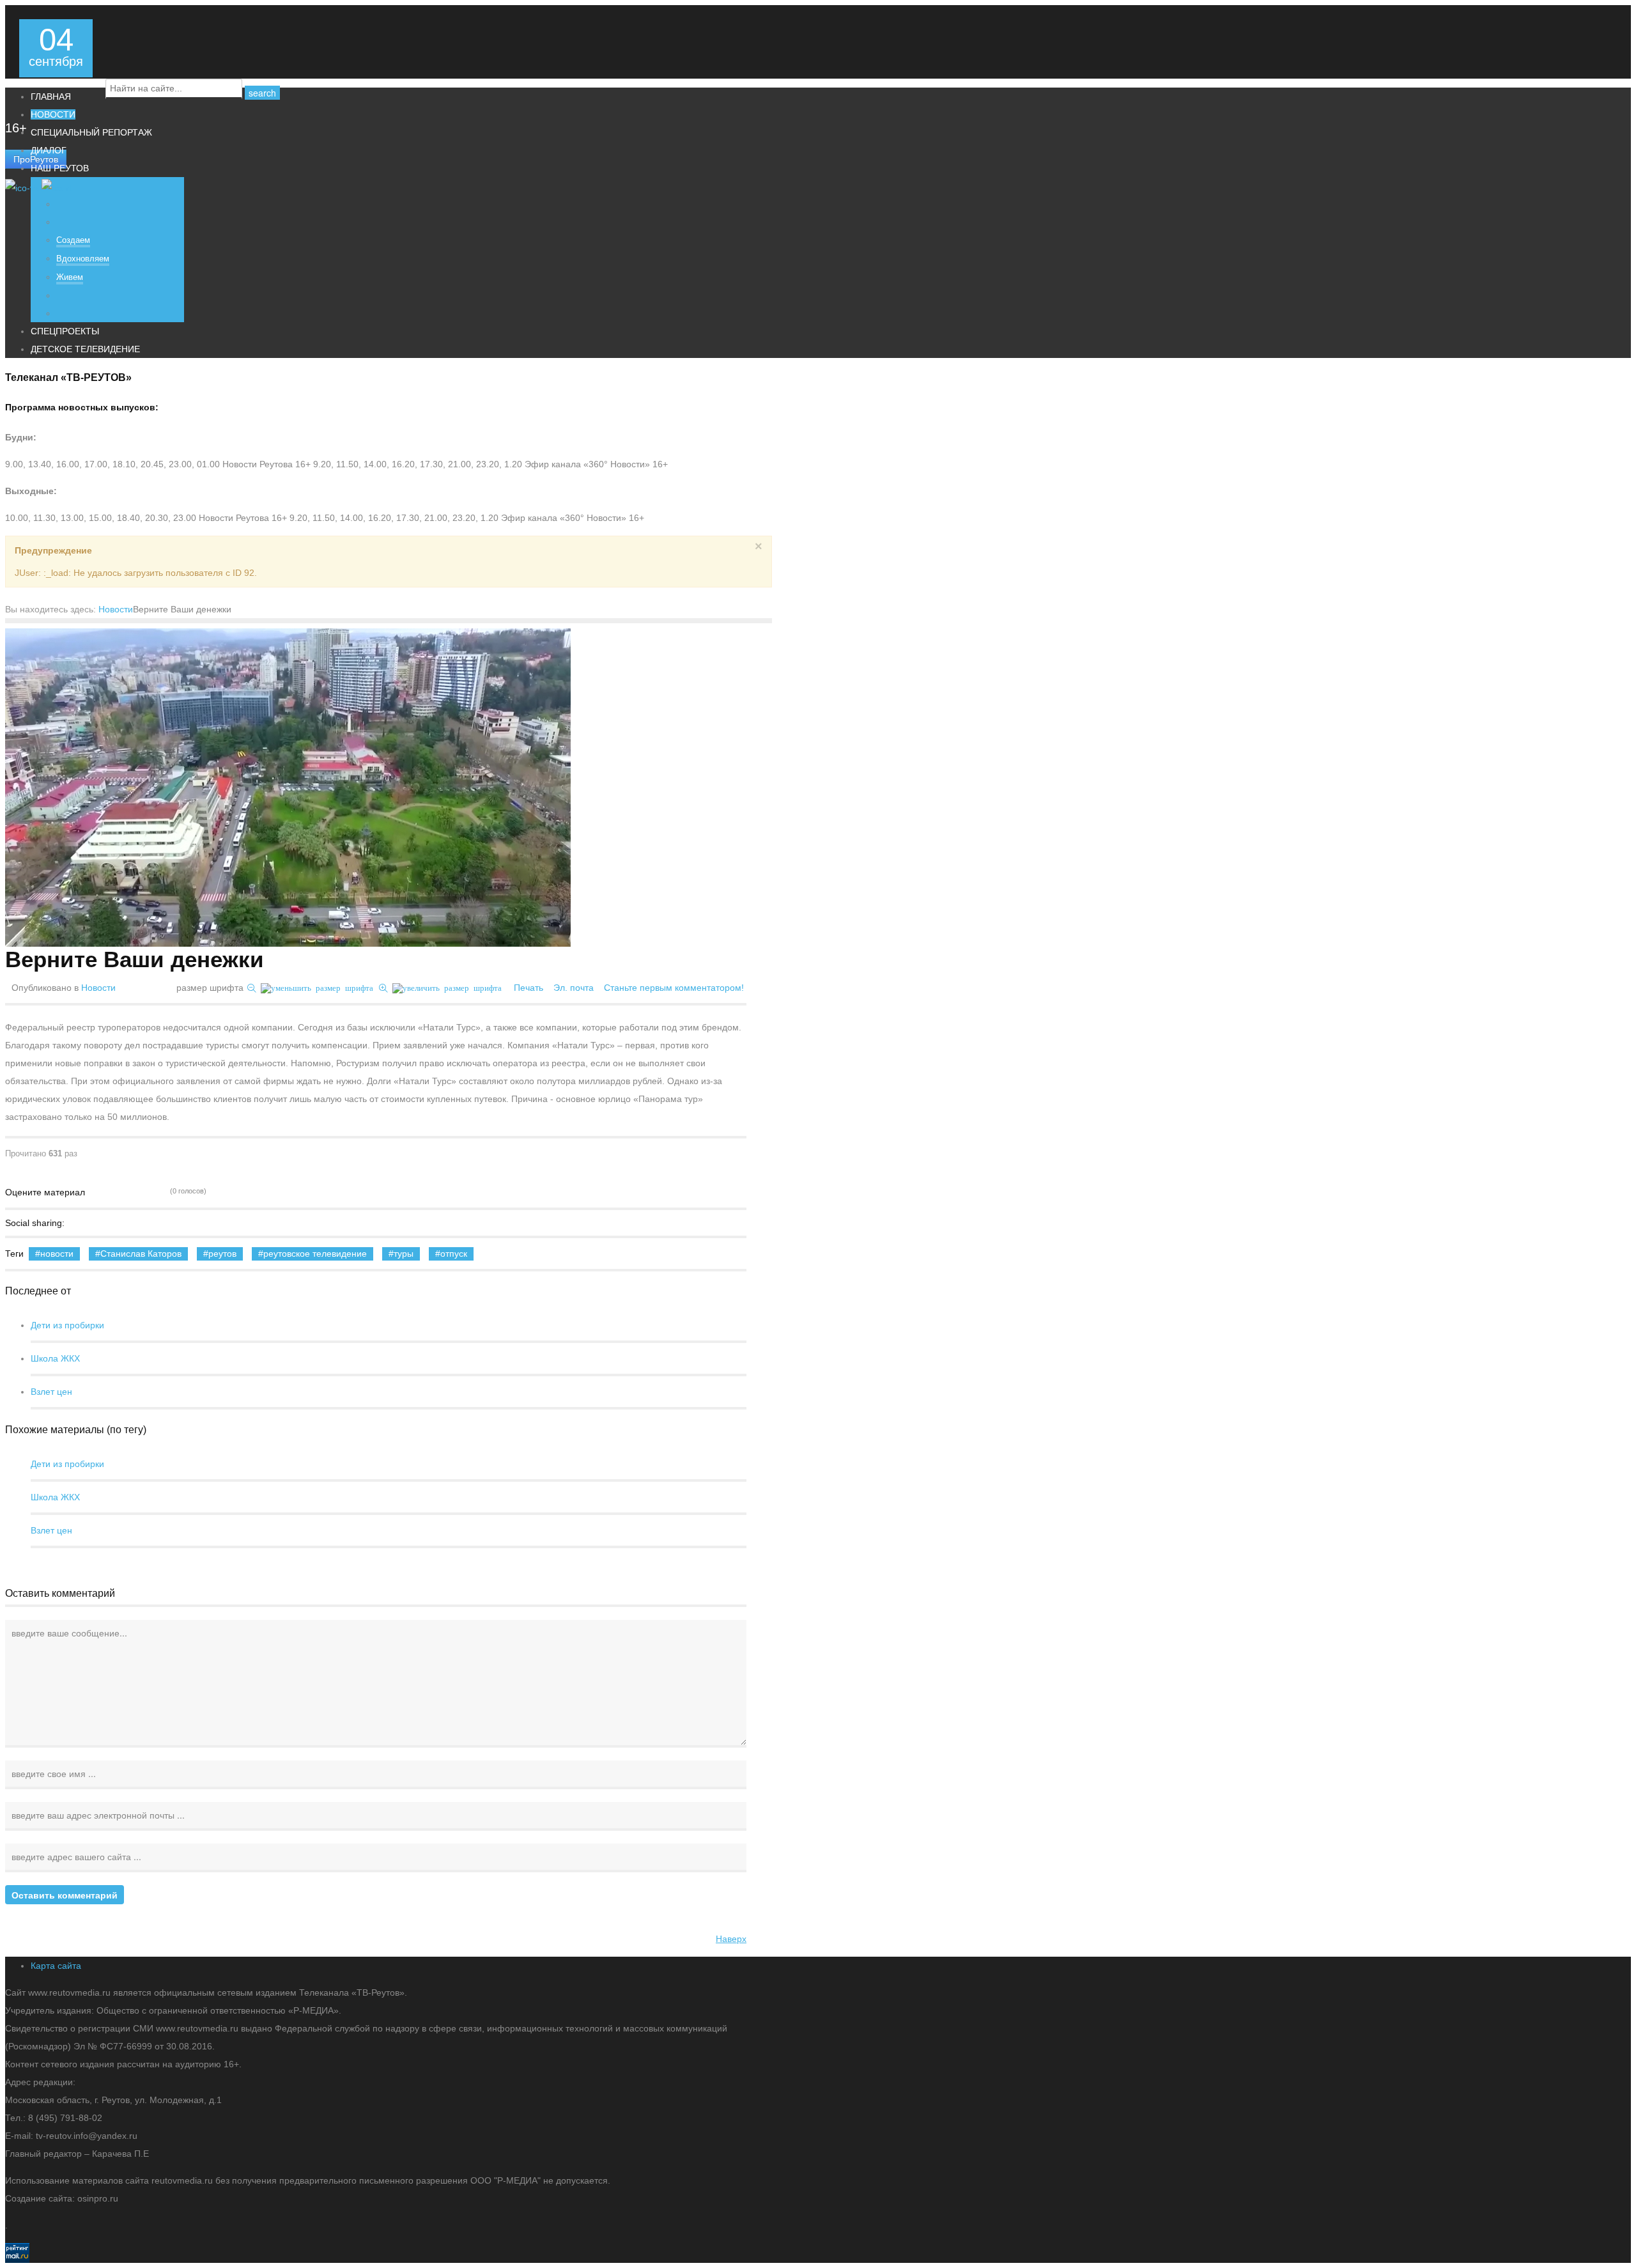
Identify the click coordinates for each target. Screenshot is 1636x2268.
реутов (222, 1254)
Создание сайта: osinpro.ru (62, 2198)
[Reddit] (167, 1223)
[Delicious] (95, 1223)
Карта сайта (56, 1966)
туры (404, 1254)
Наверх (731, 1939)
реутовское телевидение (315, 1254)
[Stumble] (131, 1223)
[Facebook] (77, 1223)
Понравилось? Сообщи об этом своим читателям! (203, 1223)
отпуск (454, 1254)
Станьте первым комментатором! (674, 988)
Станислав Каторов (141, 1254)
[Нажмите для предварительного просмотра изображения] (288, 788)
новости (57, 1254)
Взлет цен (51, 1392)
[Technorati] (149, 1223)
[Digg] (113, 1223)
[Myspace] (185, 1223)
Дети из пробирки (67, 1325)
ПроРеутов (36, 159)
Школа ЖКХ (55, 1358)
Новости (116, 609)
